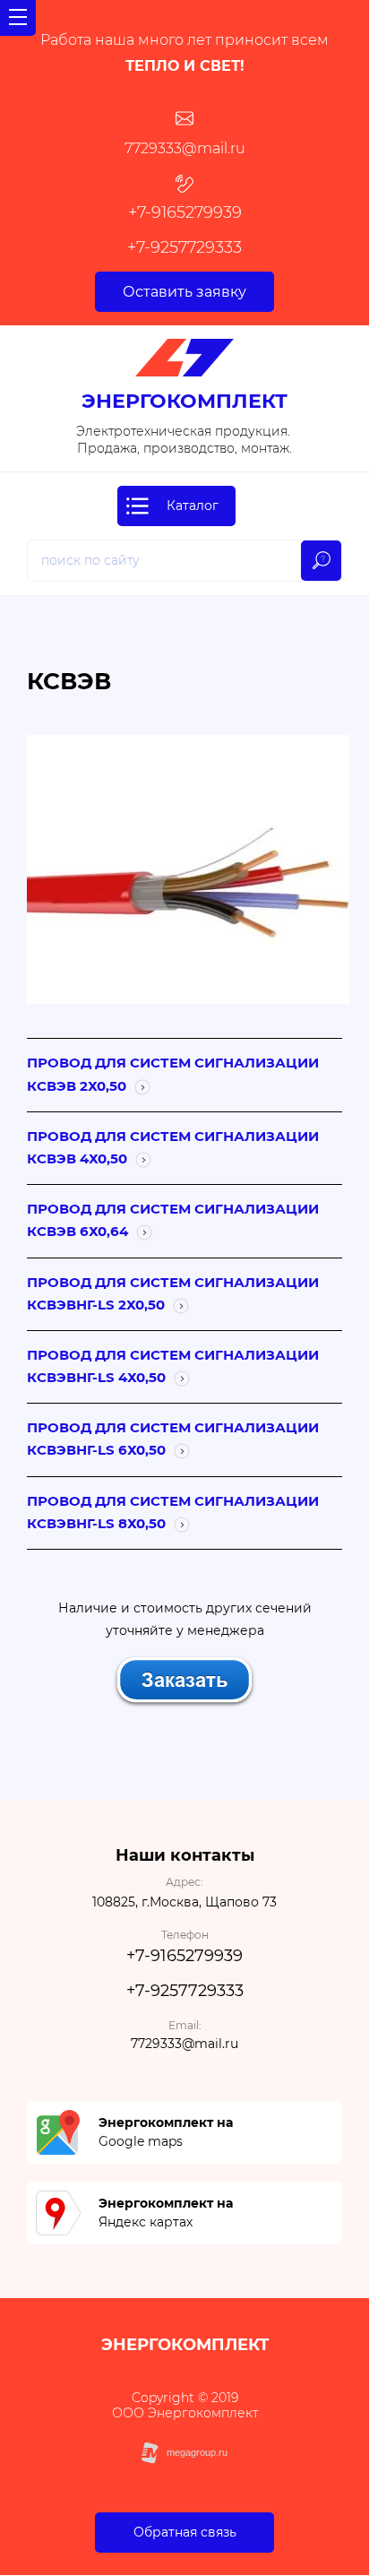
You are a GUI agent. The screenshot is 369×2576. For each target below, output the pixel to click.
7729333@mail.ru (185, 148)
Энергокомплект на (166, 2122)
